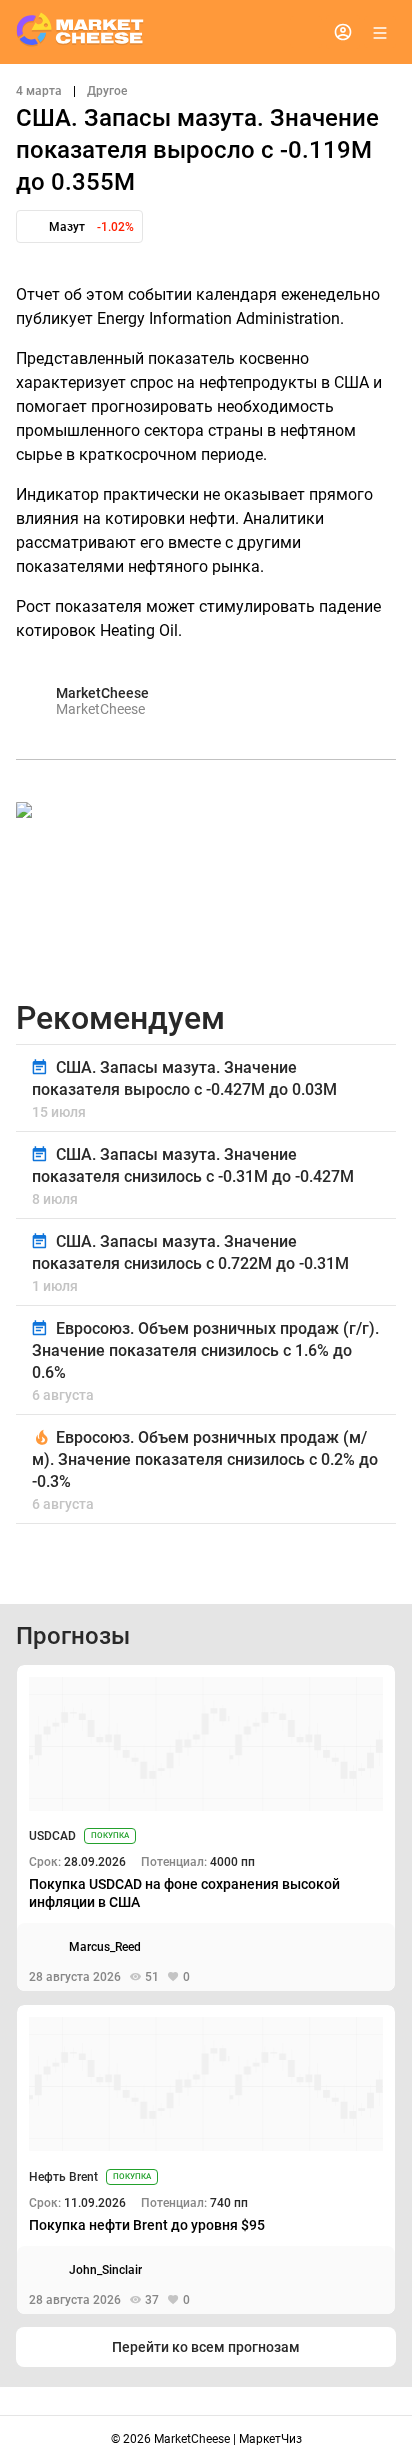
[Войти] (343, 32)
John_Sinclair (105, 2270)
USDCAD (52, 1836)
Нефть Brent (63, 2177)
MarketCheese (102, 693)
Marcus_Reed (105, 1947)
